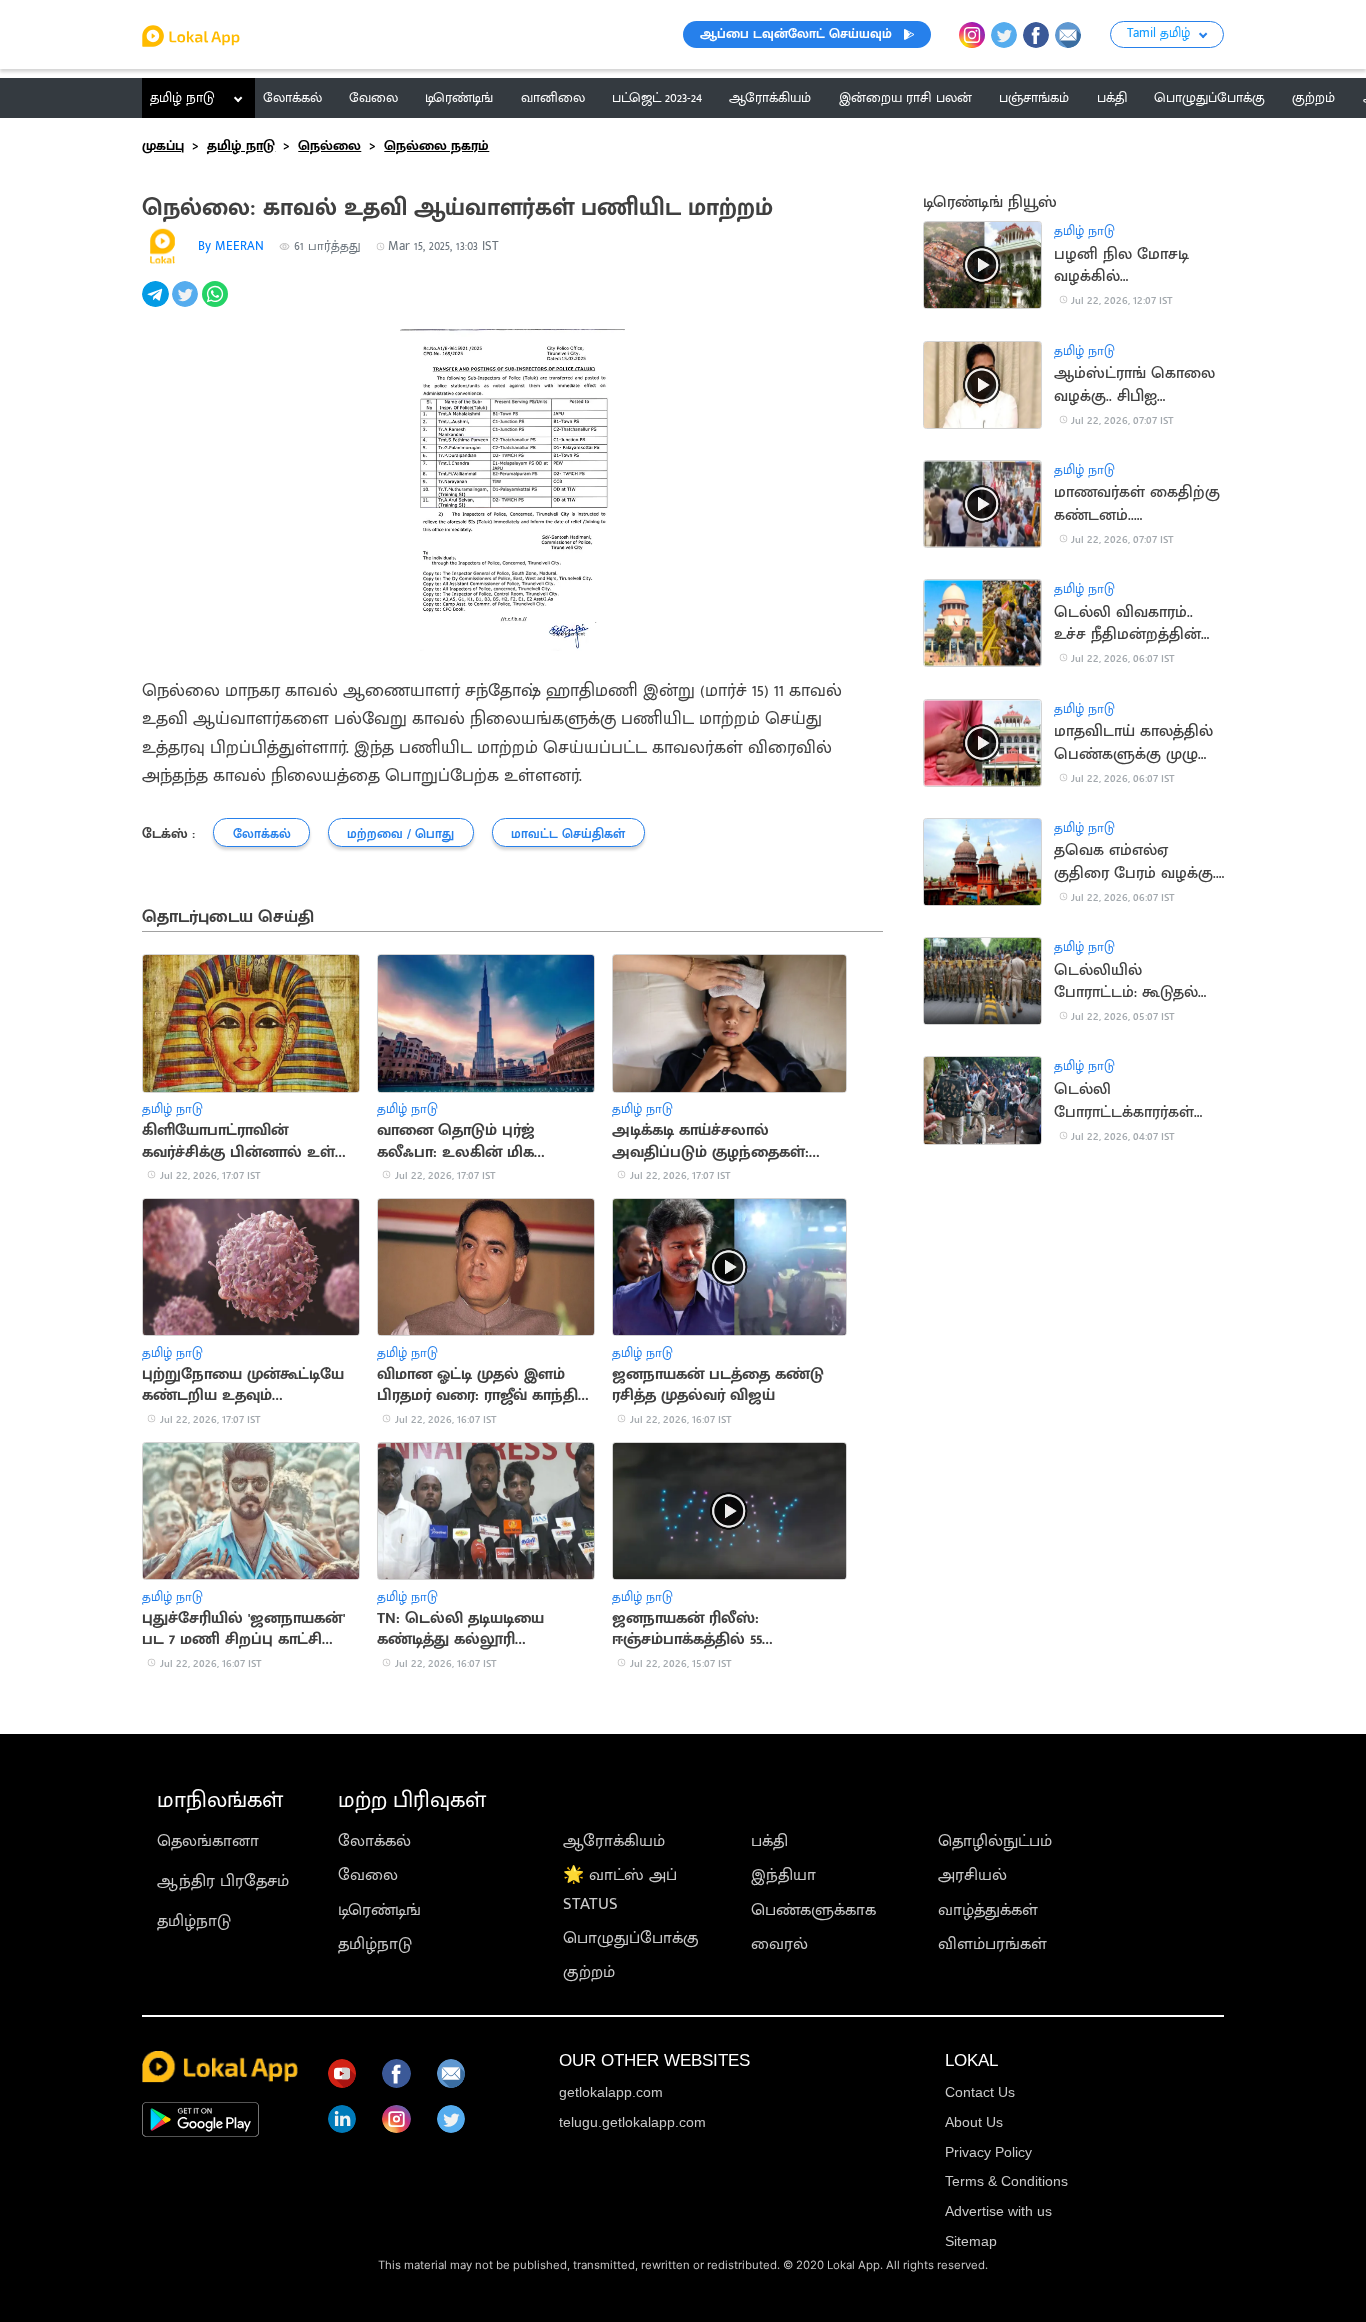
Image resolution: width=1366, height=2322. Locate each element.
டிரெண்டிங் (379, 1910)
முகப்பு (163, 146)
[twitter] (187, 305)
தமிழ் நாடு (182, 98)
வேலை (368, 1875)
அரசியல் (972, 1875)
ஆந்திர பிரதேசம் (223, 1881)
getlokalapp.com (611, 2092)
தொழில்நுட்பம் (995, 1841)
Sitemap (971, 2241)
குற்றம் (589, 1972)
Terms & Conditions (1006, 2181)
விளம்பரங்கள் (992, 1944)
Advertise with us (998, 2211)
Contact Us (980, 2092)
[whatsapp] (217, 305)
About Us (974, 2122)
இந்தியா (783, 1875)
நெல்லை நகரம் (436, 146)
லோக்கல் (374, 1841)
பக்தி (769, 1841)
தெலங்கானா (208, 1841)
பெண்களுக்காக (813, 1910)
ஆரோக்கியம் (614, 1841)
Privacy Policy (988, 2152)
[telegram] (157, 305)
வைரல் (779, 1944)
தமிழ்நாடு (194, 1921)
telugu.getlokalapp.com (632, 2122)
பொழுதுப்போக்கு (631, 1938)
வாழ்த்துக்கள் (988, 1910)
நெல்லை (329, 146)
